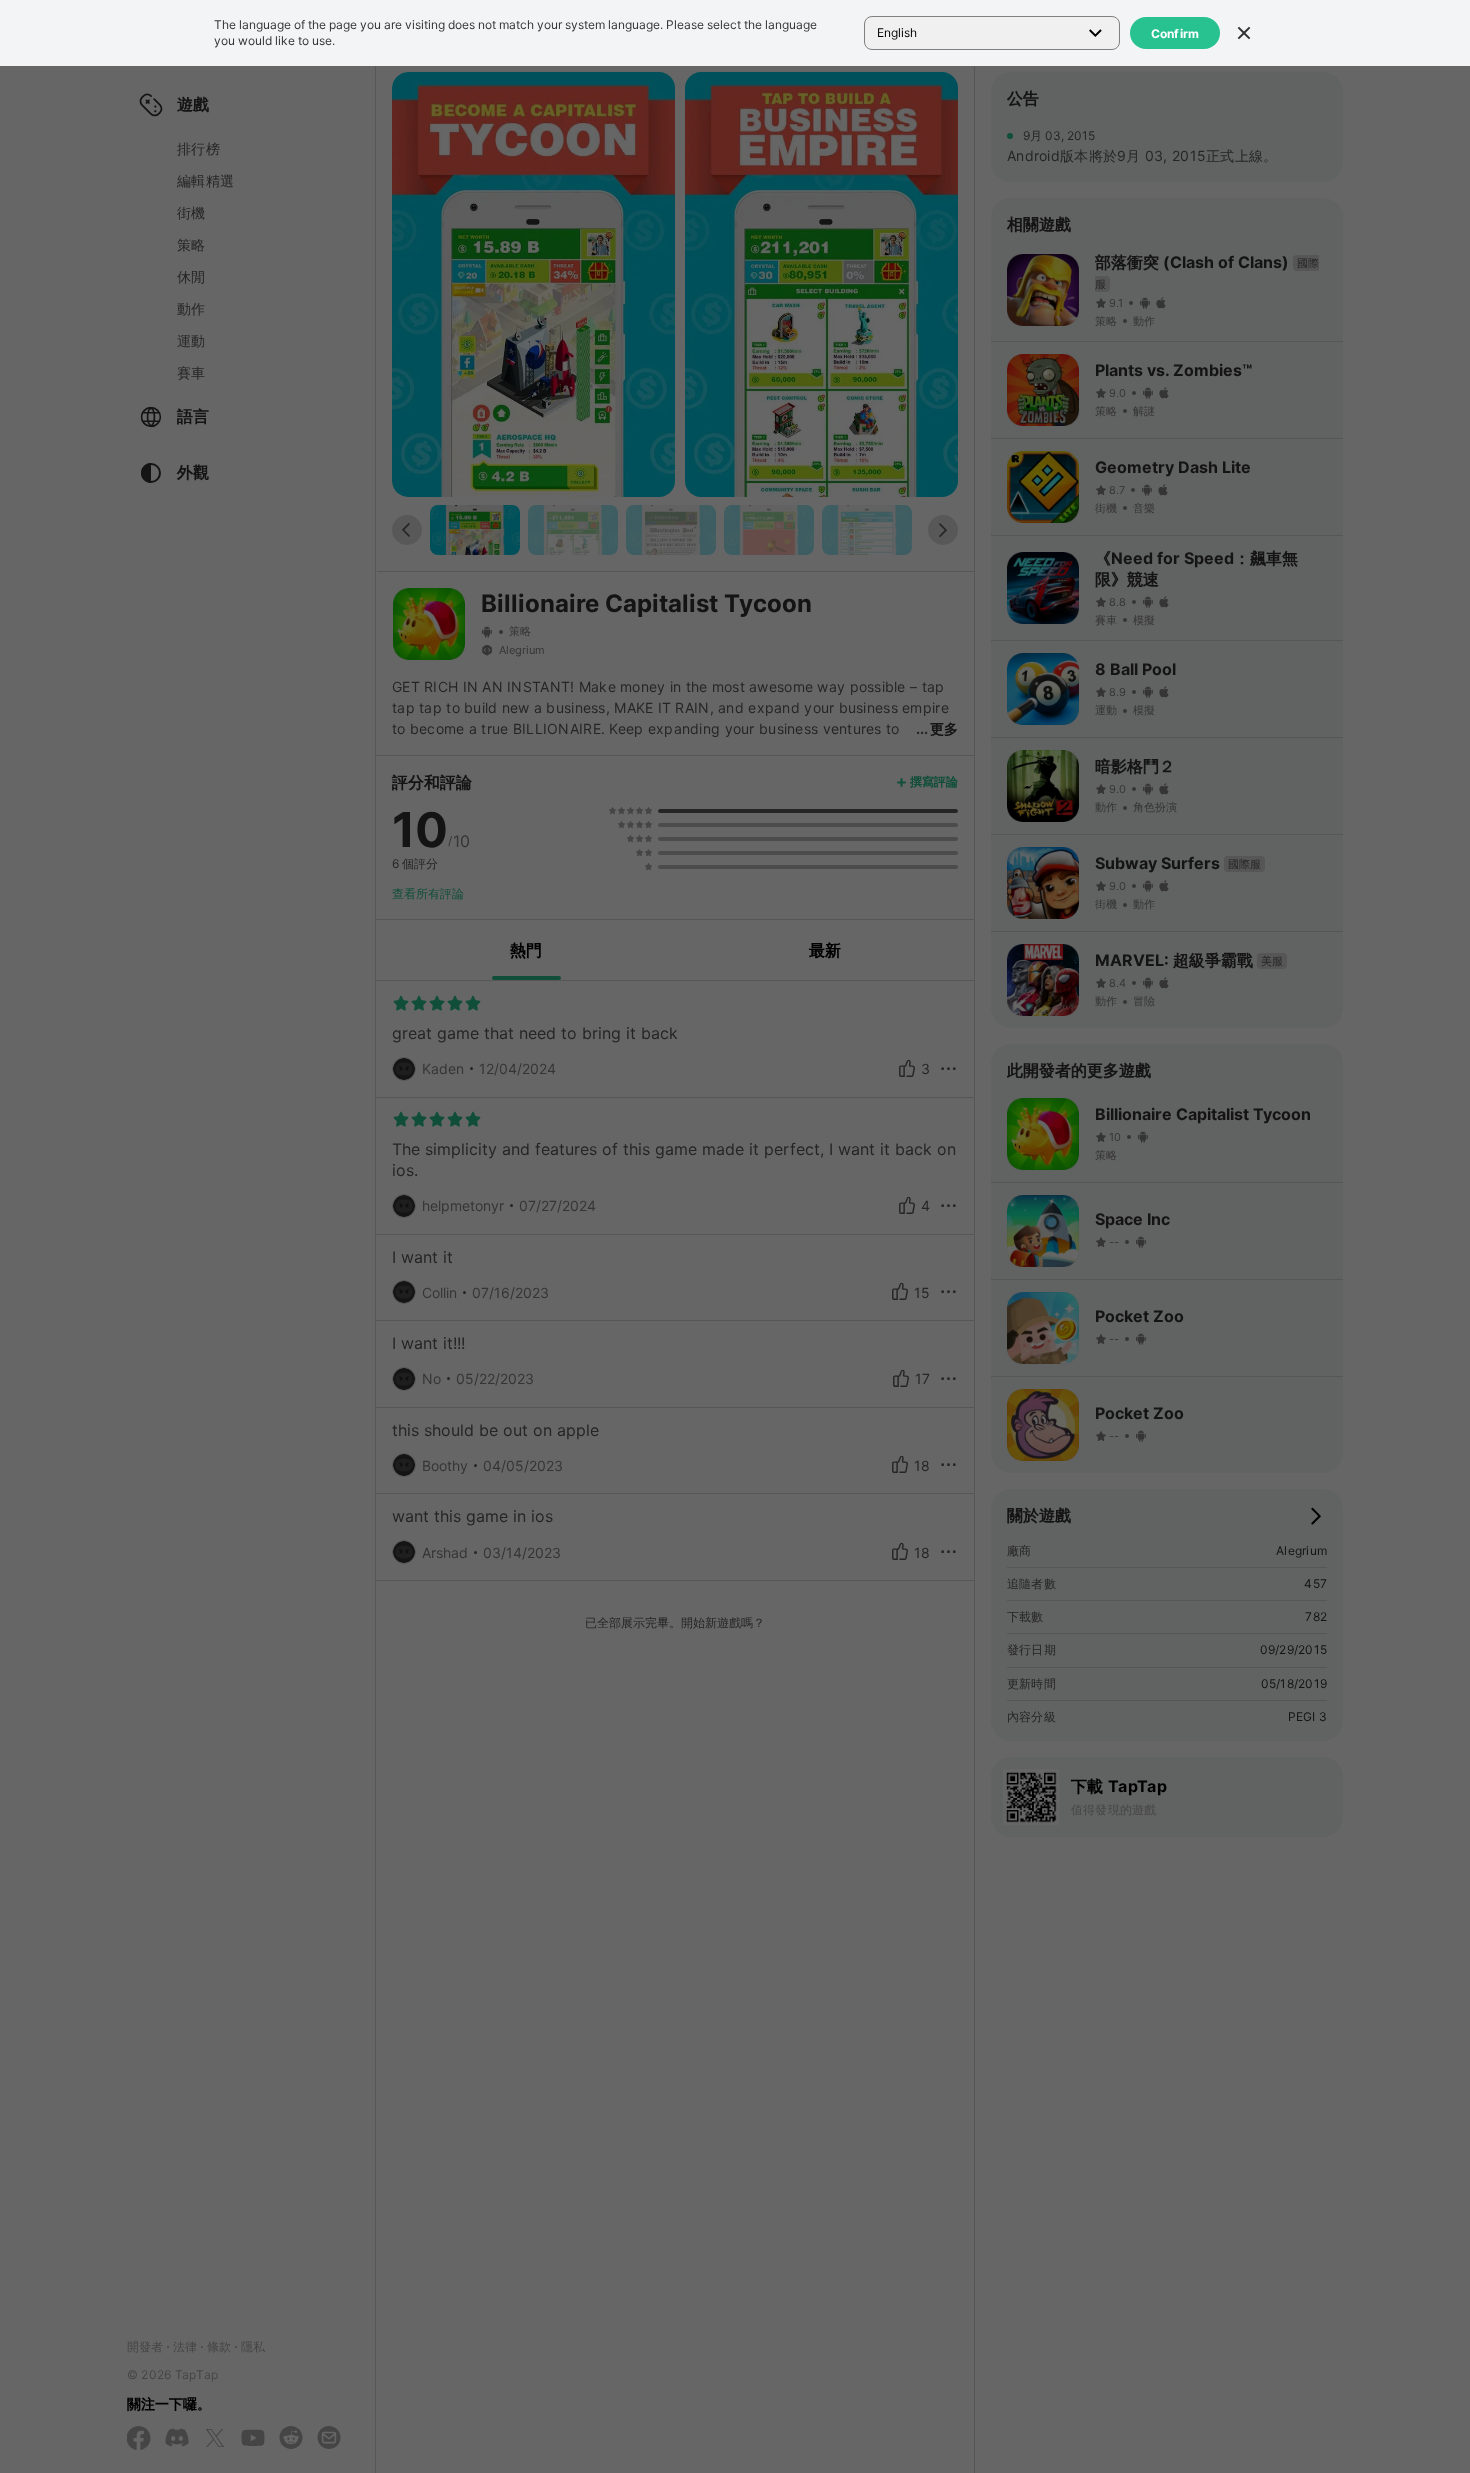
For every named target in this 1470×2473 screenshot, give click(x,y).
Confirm (1175, 33)
